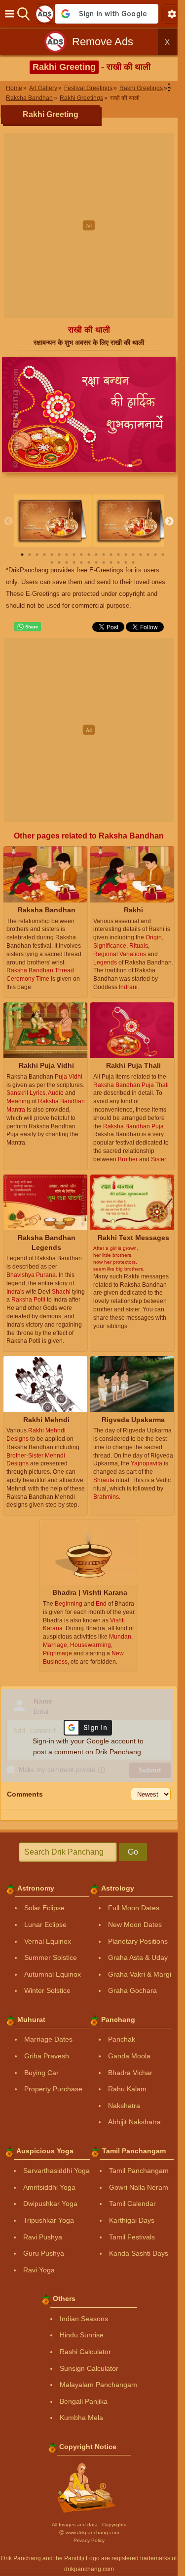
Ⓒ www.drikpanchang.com (89, 2532)
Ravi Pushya (43, 2237)
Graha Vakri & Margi (140, 1974)
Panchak (122, 2039)
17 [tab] (141, 555)
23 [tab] (67, 562)
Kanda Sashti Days (139, 2253)
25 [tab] (81, 562)
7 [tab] (67, 555)
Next (169, 522)
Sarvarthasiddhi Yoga (56, 2171)
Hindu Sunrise (82, 2335)
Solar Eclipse (44, 1908)
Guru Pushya (44, 2253)
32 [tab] (133, 562)
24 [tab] (74, 562)
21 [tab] (52, 562)
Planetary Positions (138, 1941)
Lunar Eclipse (45, 1924)
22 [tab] (59, 562)
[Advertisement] (92, 226)
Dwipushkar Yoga (50, 2204)
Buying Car (41, 2073)
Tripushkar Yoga (49, 2220)
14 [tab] (118, 555)
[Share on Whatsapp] (28, 627)
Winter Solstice (47, 1990)
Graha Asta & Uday (138, 1957)
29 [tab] (111, 562)
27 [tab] (96, 562)
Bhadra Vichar (130, 2073)
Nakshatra (124, 2106)
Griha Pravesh (47, 2056)
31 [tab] (126, 562)
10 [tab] (89, 555)
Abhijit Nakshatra (134, 2122)
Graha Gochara (132, 1990)
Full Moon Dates (134, 1908)
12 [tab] (104, 555)
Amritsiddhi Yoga (49, 2187)
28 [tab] (104, 562)
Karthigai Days (132, 2220)
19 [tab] (155, 555)
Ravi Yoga (39, 2270)
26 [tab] (89, 562)
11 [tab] (96, 555)
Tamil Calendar (132, 2204)
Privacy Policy (89, 2540)
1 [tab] (22, 555)
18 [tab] (148, 555)
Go (133, 1852)
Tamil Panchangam (139, 2171)
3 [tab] (37, 555)
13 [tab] (111, 555)
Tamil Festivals (132, 2237)
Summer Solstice (51, 1957)
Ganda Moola (129, 2056)
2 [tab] (30, 555)
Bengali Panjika (84, 2401)
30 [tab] (118, 562)
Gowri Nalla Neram (139, 2187)
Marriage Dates (48, 2039)
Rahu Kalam (127, 2089)
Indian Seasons (84, 2319)
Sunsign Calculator (89, 2368)
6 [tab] (59, 555)
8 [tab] (74, 555)
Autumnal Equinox (53, 1974)
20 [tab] (163, 555)
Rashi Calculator (85, 2352)
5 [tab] (52, 555)
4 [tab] (44, 555)
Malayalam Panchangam (98, 2385)
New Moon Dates (135, 1924)
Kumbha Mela (81, 2418)
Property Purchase (53, 2089)
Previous (8, 522)
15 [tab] (126, 555)
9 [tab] (81, 555)
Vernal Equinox (48, 1941)
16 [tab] (133, 555)
